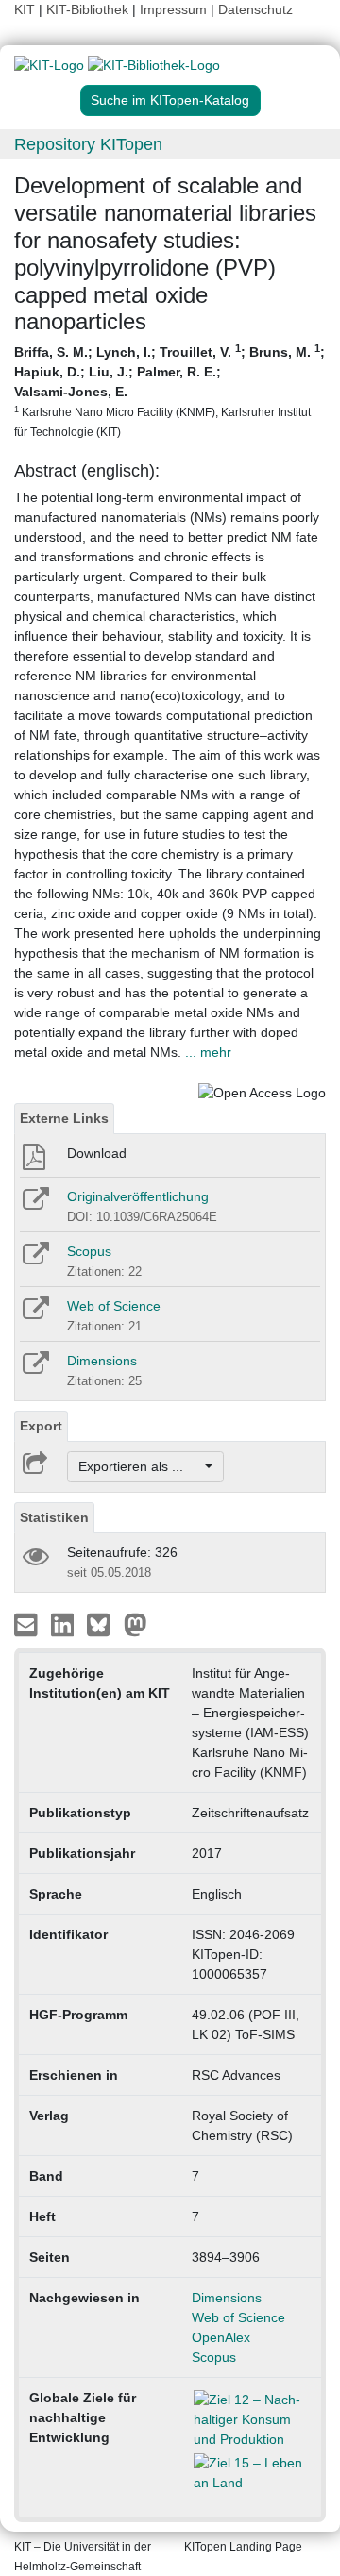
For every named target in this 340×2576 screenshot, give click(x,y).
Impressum (173, 9)
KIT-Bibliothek (89, 9)
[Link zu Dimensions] (34, 1369)
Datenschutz (255, 9)
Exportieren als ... (140, 1466)
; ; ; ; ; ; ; (170, 390)
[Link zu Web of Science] (34, 1314)
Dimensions (102, 1361)
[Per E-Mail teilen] (28, 1624)
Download (97, 1153)
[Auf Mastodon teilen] (136, 1624)
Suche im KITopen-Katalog (170, 100)
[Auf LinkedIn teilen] (65, 1624)
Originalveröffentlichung (138, 1196)
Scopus (89, 1251)
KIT (25, 9)
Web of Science (114, 1306)
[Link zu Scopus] (34, 1260)
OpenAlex (221, 2337)
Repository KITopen (88, 144)
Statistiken (54, 1517)
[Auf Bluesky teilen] (103, 1624)
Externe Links (64, 1118)
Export (41, 1426)
